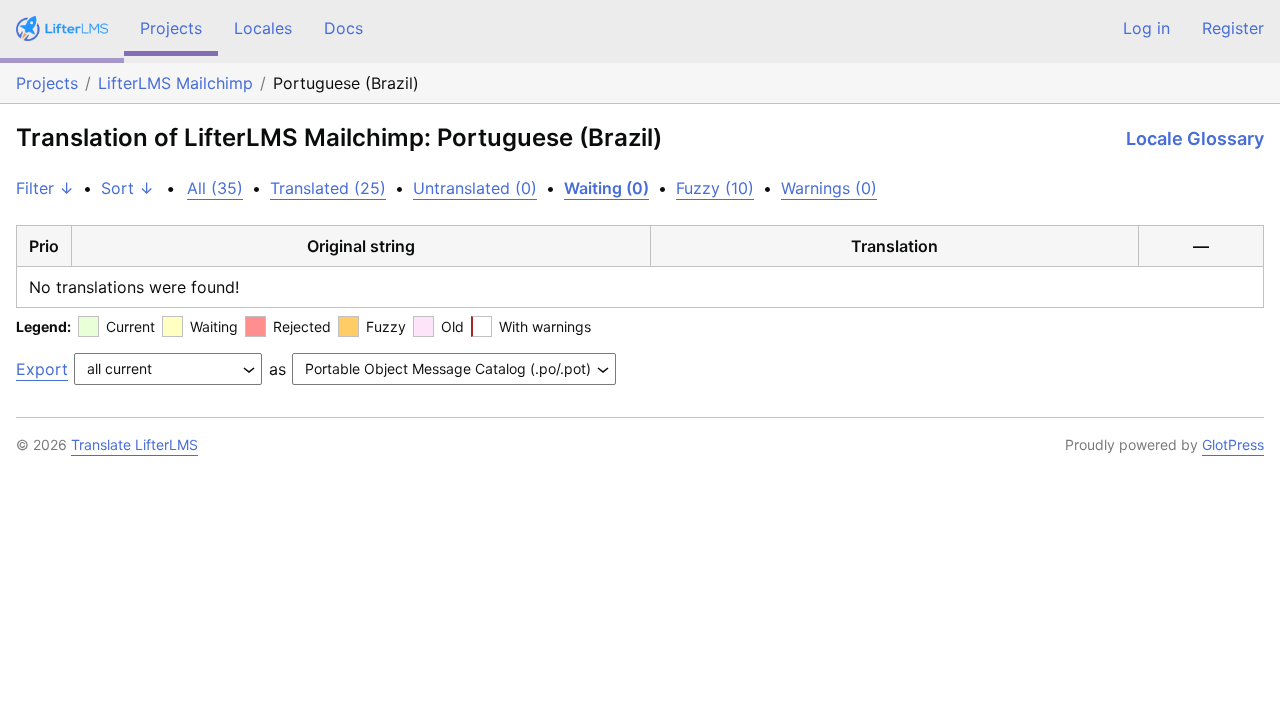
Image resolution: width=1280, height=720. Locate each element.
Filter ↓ (45, 188)
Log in (1146, 28)
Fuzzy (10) (715, 188)
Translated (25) (328, 188)
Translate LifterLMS (134, 444)
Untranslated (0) (475, 188)
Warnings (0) (829, 188)
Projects (171, 28)
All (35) (215, 188)
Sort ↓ (127, 188)
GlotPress (1233, 444)
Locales (263, 28)
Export (42, 369)
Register (1233, 28)
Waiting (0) (606, 188)
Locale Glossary (1195, 138)
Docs (343, 28)
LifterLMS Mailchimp (175, 83)
